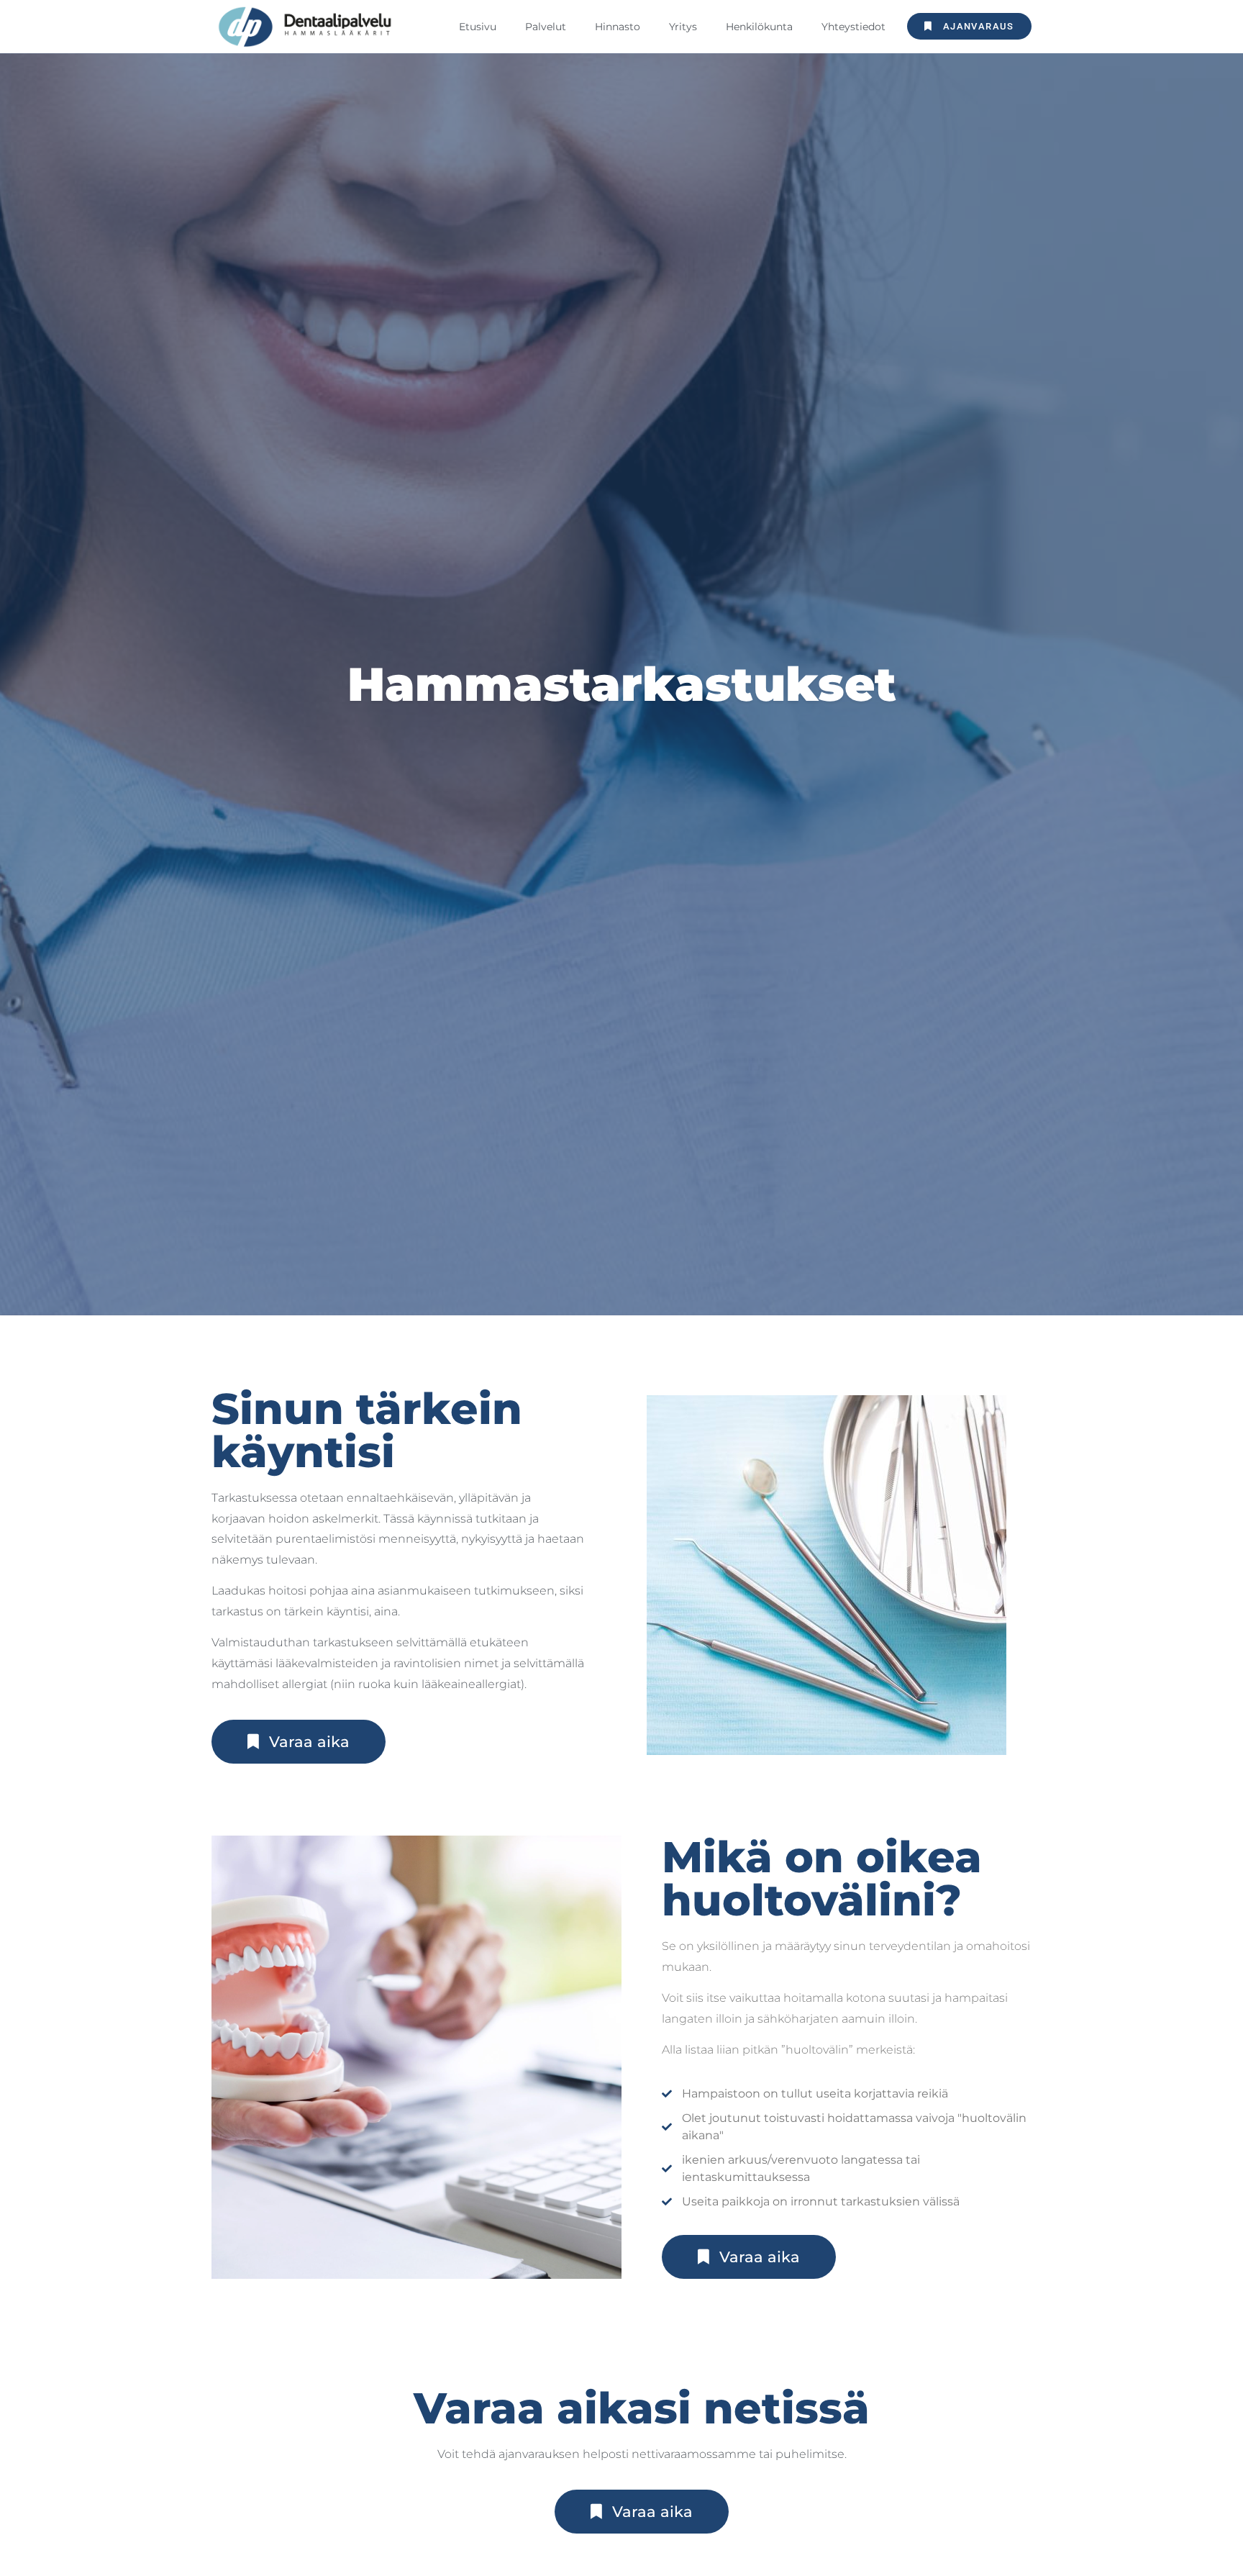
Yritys (683, 27)
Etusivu (478, 27)
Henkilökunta (759, 27)
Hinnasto (618, 27)
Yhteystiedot (853, 27)
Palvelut (546, 27)
